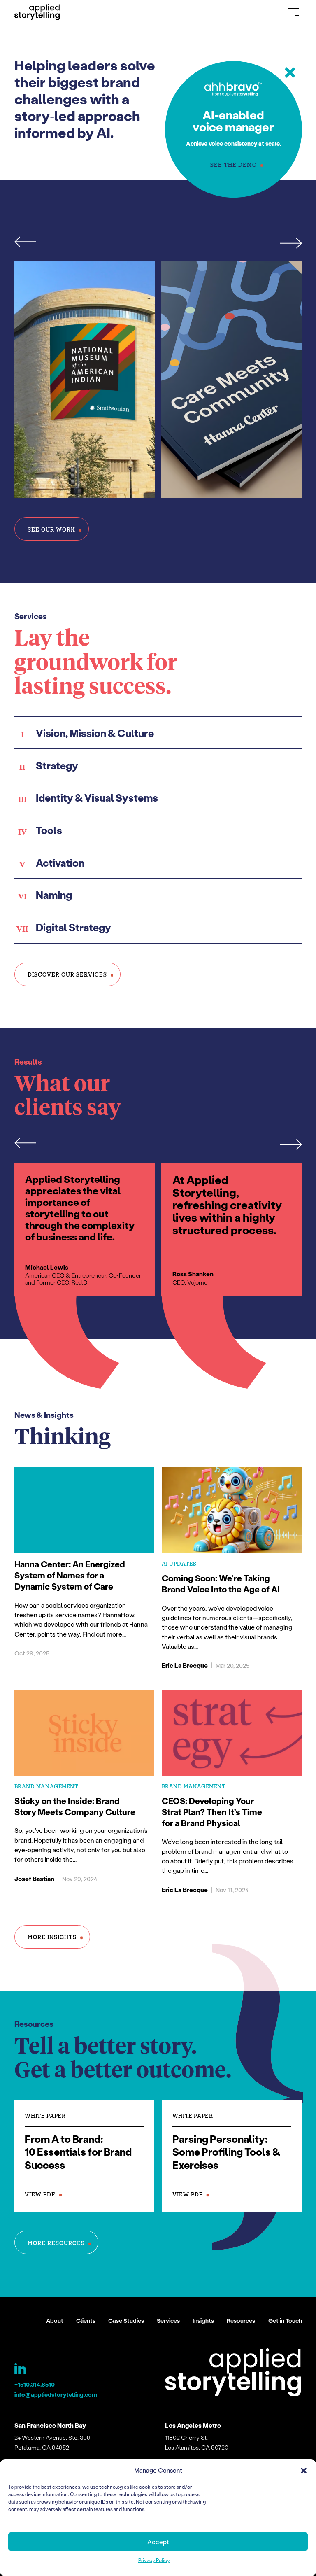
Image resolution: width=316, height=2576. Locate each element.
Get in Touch (285, 2321)
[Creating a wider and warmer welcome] (85, 380)
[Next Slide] (287, 242)
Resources (241, 2321)
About (55, 2321)
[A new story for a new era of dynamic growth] (232, 380)
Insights (203, 2321)
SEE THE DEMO (234, 164)
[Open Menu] (294, 12)
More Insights (52, 1937)
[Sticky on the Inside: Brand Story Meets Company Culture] (85, 1795)
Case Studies (126, 2321)
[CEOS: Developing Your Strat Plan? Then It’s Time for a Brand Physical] (232, 1795)
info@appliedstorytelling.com (56, 2395)
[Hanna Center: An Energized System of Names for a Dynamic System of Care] (85, 1571)
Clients (86, 2321)
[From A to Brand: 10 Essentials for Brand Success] (85, 2156)
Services (168, 2321)
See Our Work (51, 529)
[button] (304, 2471)
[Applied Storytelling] (233, 2374)
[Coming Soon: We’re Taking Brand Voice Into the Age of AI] (232, 1571)
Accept (158, 2542)
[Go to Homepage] (37, 12)
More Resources (56, 2243)
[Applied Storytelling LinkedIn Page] (21, 2371)
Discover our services (67, 974)
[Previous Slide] (30, 242)
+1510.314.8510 (35, 2384)
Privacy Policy (154, 2560)
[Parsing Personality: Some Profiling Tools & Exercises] (232, 2156)
